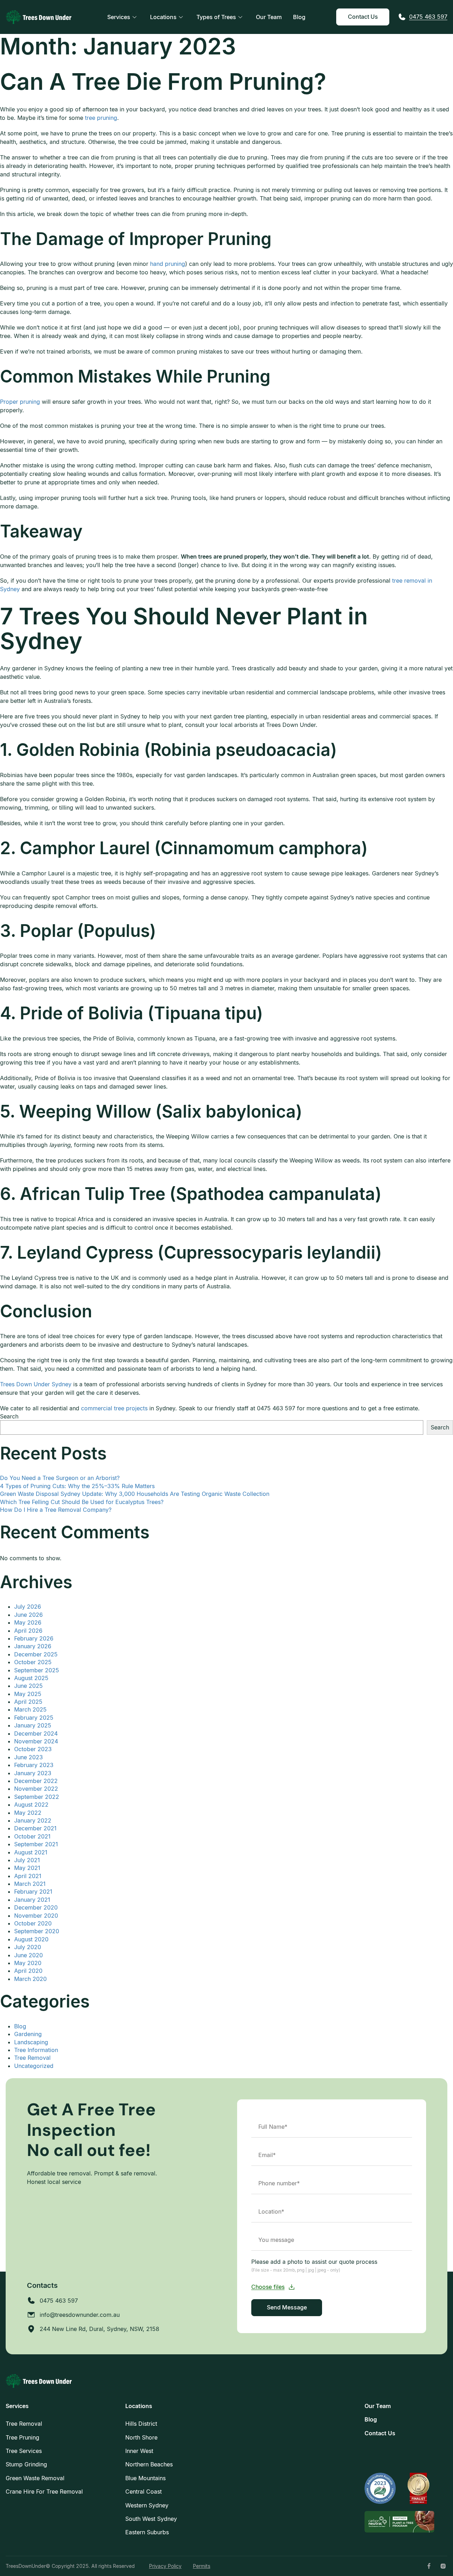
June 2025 (28, 1686)
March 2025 (30, 1709)
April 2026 (28, 1631)
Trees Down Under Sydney (36, 1384)
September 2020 (37, 1931)
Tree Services (24, 2451)
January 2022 (33, 1820)
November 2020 (36, 1916)
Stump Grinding (26, 2464)
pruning (107, 118)
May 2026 (28, 1622)
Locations (163, 17)
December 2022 (36, 1781)
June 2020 (28, 1955)
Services (119, 17)
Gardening (28, 2034)
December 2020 (36, 1907)
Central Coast (144, 2492)
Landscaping (31, 2042)
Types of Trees (216, 17)
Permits (202, 2566)
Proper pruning (20, 402)
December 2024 (36, 1733)
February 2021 (33, 1892)
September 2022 (37, 1797)
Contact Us (363, 17)
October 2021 (32, 1836)
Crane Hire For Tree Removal (44, 2492)
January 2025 (33, 1725)
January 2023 (33, 1773)
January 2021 (32, 1900)
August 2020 (31, 1939)
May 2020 (28, 1963)
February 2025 (34, 1718)
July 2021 (27, 1860)
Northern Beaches (149, 2464)
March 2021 (30, 1884)
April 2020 (28, 1971)
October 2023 (33, 1749)
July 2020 (28, 1947)
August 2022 (31, 1805)
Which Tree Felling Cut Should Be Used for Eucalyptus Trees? (82, 1502)
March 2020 (30, 1979)
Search (9, 1416)
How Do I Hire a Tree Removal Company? (56, 1510)
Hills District (141, 2424)
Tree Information (36, 2050)
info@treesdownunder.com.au (80, 2315)
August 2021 (31, 1852)
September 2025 (37, 1670)
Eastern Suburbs (147, 2532)
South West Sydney (151, 2519)
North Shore (141, 2437)
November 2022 (36, 1789)
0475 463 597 (428, 17)
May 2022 (28, 1813)
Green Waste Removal (35, 2478)
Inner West (139, 2451)
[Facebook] (429, 2566)
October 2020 (33, 1923)
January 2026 (33, 1646)
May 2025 (28, 1694)
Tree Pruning (22, 2437)
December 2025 (36, 1654)
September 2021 (36, 1844)
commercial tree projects (114, 1408)
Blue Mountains (145, 2478)
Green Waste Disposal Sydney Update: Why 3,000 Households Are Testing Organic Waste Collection (135, 1494)
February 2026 (34, 1638)
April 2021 (28, 1876)
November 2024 (36, 1741)
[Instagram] (443, 2566)
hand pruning (168, 264)
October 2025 (33, 1662)
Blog (299, 17)
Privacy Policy (165, 2566)
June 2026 (28, 1615)
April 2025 (28, 1702)
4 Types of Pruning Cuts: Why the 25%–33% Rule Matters (77, 1486)
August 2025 (31, 1678)
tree (91, 118)
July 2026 (28, 1607)
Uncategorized (34, 2066)
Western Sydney (147, 2505)
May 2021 (27, 1868)
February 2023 (34, 1765)
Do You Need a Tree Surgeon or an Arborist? (60, 1478)
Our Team (269, 17)
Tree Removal (32, 2058)
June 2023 (28, 1757)
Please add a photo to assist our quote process (314, 2265)
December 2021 (35, 1828)
